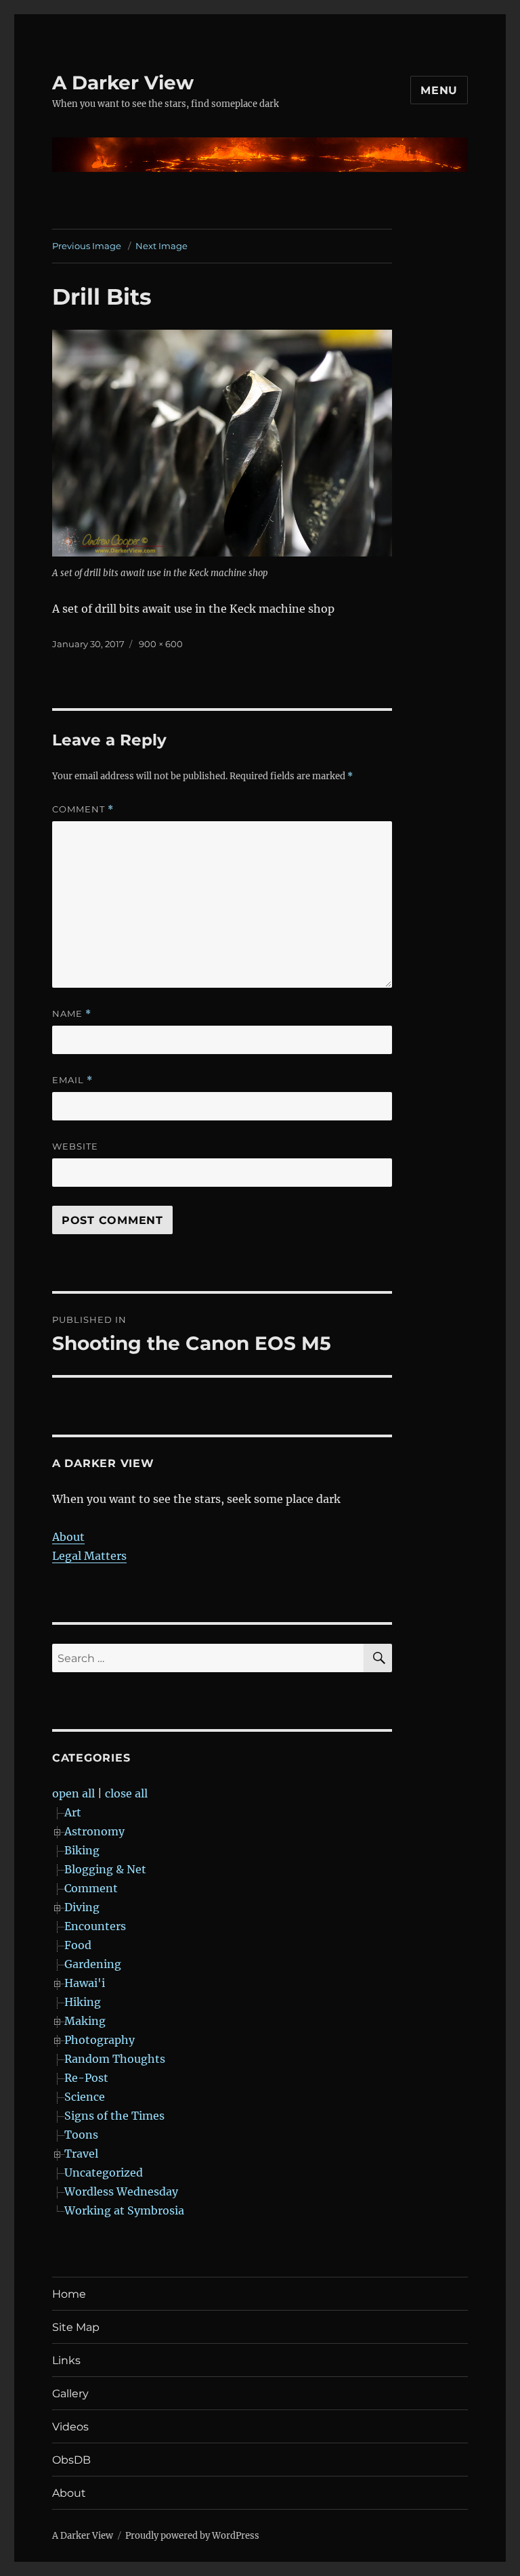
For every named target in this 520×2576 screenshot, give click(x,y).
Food (78, 1945)
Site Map (76, 2327)
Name (72, 1014)
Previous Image (87, 246)
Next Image (161, 246)
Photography (100, 2040)
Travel (81, 2154)
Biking (82, 1850)
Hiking (83, 2002)
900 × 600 (161, 644)
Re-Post (86, 2078)
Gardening (93, 1964)
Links (66, 2360)
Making (85, 2021)
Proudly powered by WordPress (192, 2536)
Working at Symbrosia (124, 2210)
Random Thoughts (115, 2059)
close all (126, 1793)
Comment (83, 809)
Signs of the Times (114, 2116)
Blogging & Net (105, 1869)
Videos (70, 2427)
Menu (439, 90)
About (68, 1537)
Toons (81, 2135)
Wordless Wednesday (121, 2191)
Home (69, 2294)
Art (73, 1812)
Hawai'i (85, 1983)
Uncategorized (104, 2173)
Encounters (95, 1926)
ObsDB (71, 2460)
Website (75, 1146)
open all (73, 1793)
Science (85, 2097)
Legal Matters (89, 1556)
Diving (82, 1907)
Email (72, 1080)
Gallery (70, 2394)
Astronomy (94, 1831)
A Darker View (123, 83)
